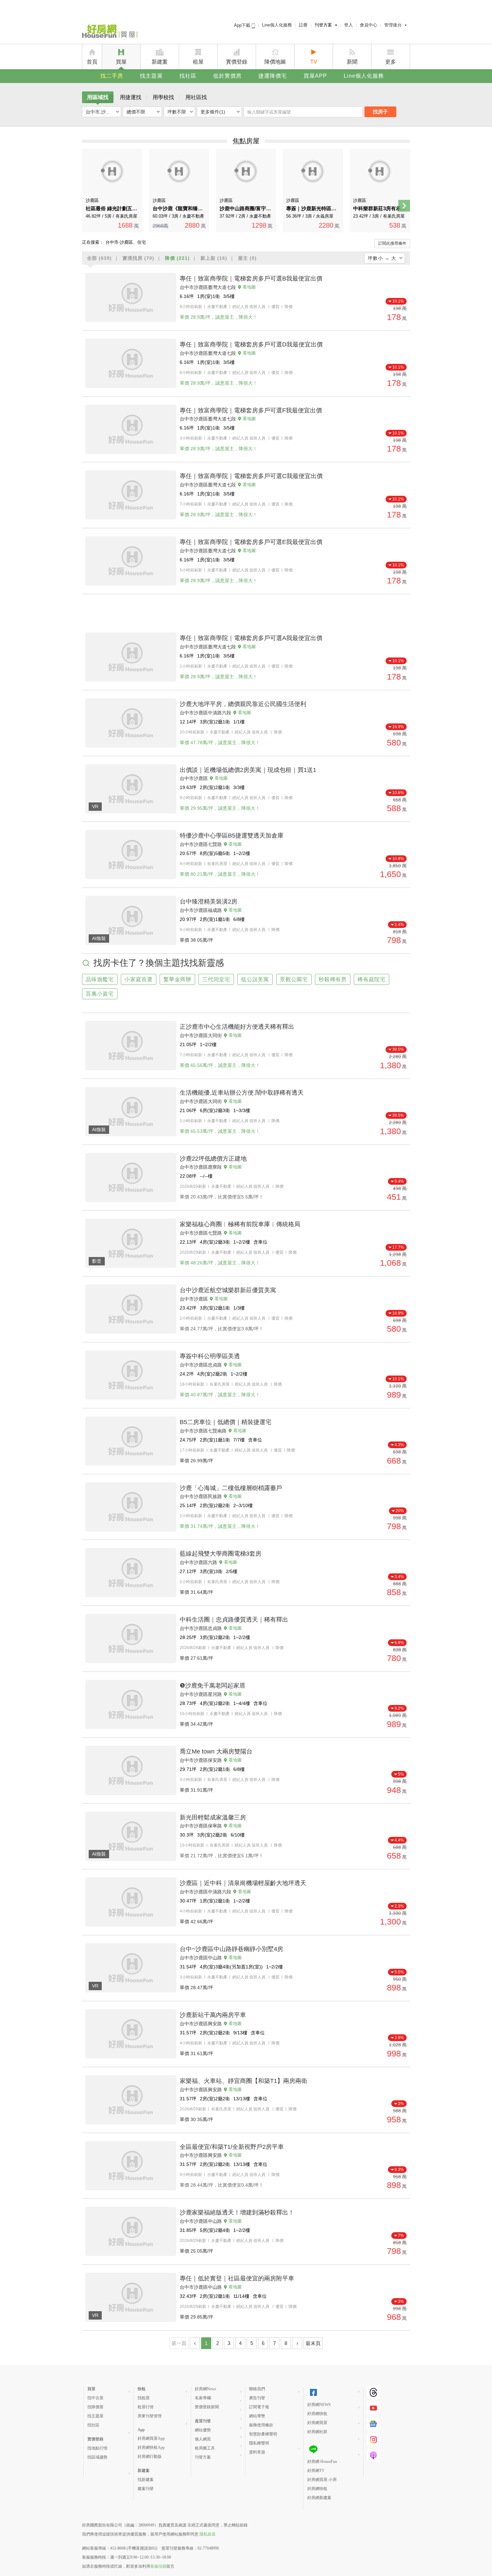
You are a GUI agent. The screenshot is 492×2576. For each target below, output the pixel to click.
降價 (177, 258)
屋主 (247, 258)
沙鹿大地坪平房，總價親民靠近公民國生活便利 (243, 704)
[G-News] (373, 2424)
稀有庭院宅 (372, 979)
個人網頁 (203, 2439)
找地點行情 (97, 2448)
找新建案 (146, 2480)
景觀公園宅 (294, 979)
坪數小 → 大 (382, 258)
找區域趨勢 (97, 2457)
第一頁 (179, 2343)
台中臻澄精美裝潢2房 (209, 902)
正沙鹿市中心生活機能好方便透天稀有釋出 (237, 1027)
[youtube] (373, 2408)
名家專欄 (203, 2398)
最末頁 (313, 2343)
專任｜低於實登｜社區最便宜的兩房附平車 (237, 2278)
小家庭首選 (139, 979)
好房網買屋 (317, 2423)
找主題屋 (151, 76)
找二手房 (112, 76)
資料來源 (257, 2452)
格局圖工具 (205, 2448)
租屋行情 (146, 2407)
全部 (99, 258)
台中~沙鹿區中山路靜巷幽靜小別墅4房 (231, 1949)
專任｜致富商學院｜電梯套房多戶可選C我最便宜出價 (251, 476)
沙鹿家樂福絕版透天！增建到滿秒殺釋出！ (237, 2212)
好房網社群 (317, 2432)
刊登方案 (323, 25)
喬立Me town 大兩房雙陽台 (216, 1751)
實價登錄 (237, 62)
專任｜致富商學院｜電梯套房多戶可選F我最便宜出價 (251, 410)
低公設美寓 (255, 979)
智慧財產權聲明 (263, 2434)
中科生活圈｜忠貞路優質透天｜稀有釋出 (234, 1620)
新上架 (214, 258)
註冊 (303, 25)
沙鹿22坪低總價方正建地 (213, 1159)
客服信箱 (158, 2566)
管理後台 (393, 25)
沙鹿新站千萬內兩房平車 (213, 2015)
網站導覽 (257, 2416)
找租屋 (144, 2398)
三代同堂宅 (216, 979)
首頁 (92, 62)
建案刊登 (146, 2489)
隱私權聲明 (259, 2443)
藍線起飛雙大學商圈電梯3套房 (221, 1554)
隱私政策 (208, 2534)
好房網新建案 (319, 2498)
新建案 (160, 62)
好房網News (206, 2389)
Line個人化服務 (277, 25)
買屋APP (315, 76)
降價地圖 (275, 62)
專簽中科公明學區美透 (210, 1356)
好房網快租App (151, 2447)
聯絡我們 (257, 2389)
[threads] (373, 2392)
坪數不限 (177, 112)
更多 (391, 62)
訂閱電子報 (259, 2407)
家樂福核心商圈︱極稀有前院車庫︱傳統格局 (240, 1224)
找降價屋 (95, 2407)
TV (314, 62)
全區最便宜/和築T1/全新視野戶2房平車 (232, 2147)
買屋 (121, 62)
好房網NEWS (319, 2405)
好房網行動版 (150, 2456)
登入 (348, 25)
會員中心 (368, 25)
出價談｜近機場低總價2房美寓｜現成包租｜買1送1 (248, 770)
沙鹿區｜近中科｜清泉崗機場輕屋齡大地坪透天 (243, 1883)
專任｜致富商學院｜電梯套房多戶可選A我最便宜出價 (251, 638)
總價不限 (136, 112)
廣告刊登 (257, 2398)
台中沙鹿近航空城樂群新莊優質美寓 (228, 1290)
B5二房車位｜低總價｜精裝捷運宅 (226, 1422)
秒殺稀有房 (333, 979)
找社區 (188, 76)
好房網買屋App (151, 2438)
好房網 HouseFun (322, 2462)
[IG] (373, 2440)
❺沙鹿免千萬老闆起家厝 (213, 1686)
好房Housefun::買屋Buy (110, 32)
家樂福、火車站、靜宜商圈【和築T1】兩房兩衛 (243, 2081)
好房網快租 (317, 2414)
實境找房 (138, 258)
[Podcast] (373, 2455)
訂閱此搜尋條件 (392, 243)
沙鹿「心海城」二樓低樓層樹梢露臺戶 (231, 1488)
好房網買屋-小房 (322, 2480)
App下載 (243, 25)
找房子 (380, 112)
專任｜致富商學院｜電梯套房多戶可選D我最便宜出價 (251, 344)
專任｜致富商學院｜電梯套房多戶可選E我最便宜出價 (251, 542)
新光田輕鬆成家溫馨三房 (213, 1817)
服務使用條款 (261, 2425)
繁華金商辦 (177, 979)
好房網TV (316, 2471)
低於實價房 (227, 76)
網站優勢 (203, 2430)
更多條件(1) (213, 112)
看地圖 (249, 287)
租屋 (198, 62)
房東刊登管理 (150, 2416)
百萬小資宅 (100, 994)
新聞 (352, 62)
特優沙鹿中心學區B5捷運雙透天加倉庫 (232, 836)
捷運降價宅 (273, 76)
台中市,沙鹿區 (100, 112)
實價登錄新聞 (207, 2407)
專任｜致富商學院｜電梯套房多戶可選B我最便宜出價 (251, 279)
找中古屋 (95, 2398)
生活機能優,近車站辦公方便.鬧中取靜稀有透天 (242, 1093)
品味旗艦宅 (100, 979)
